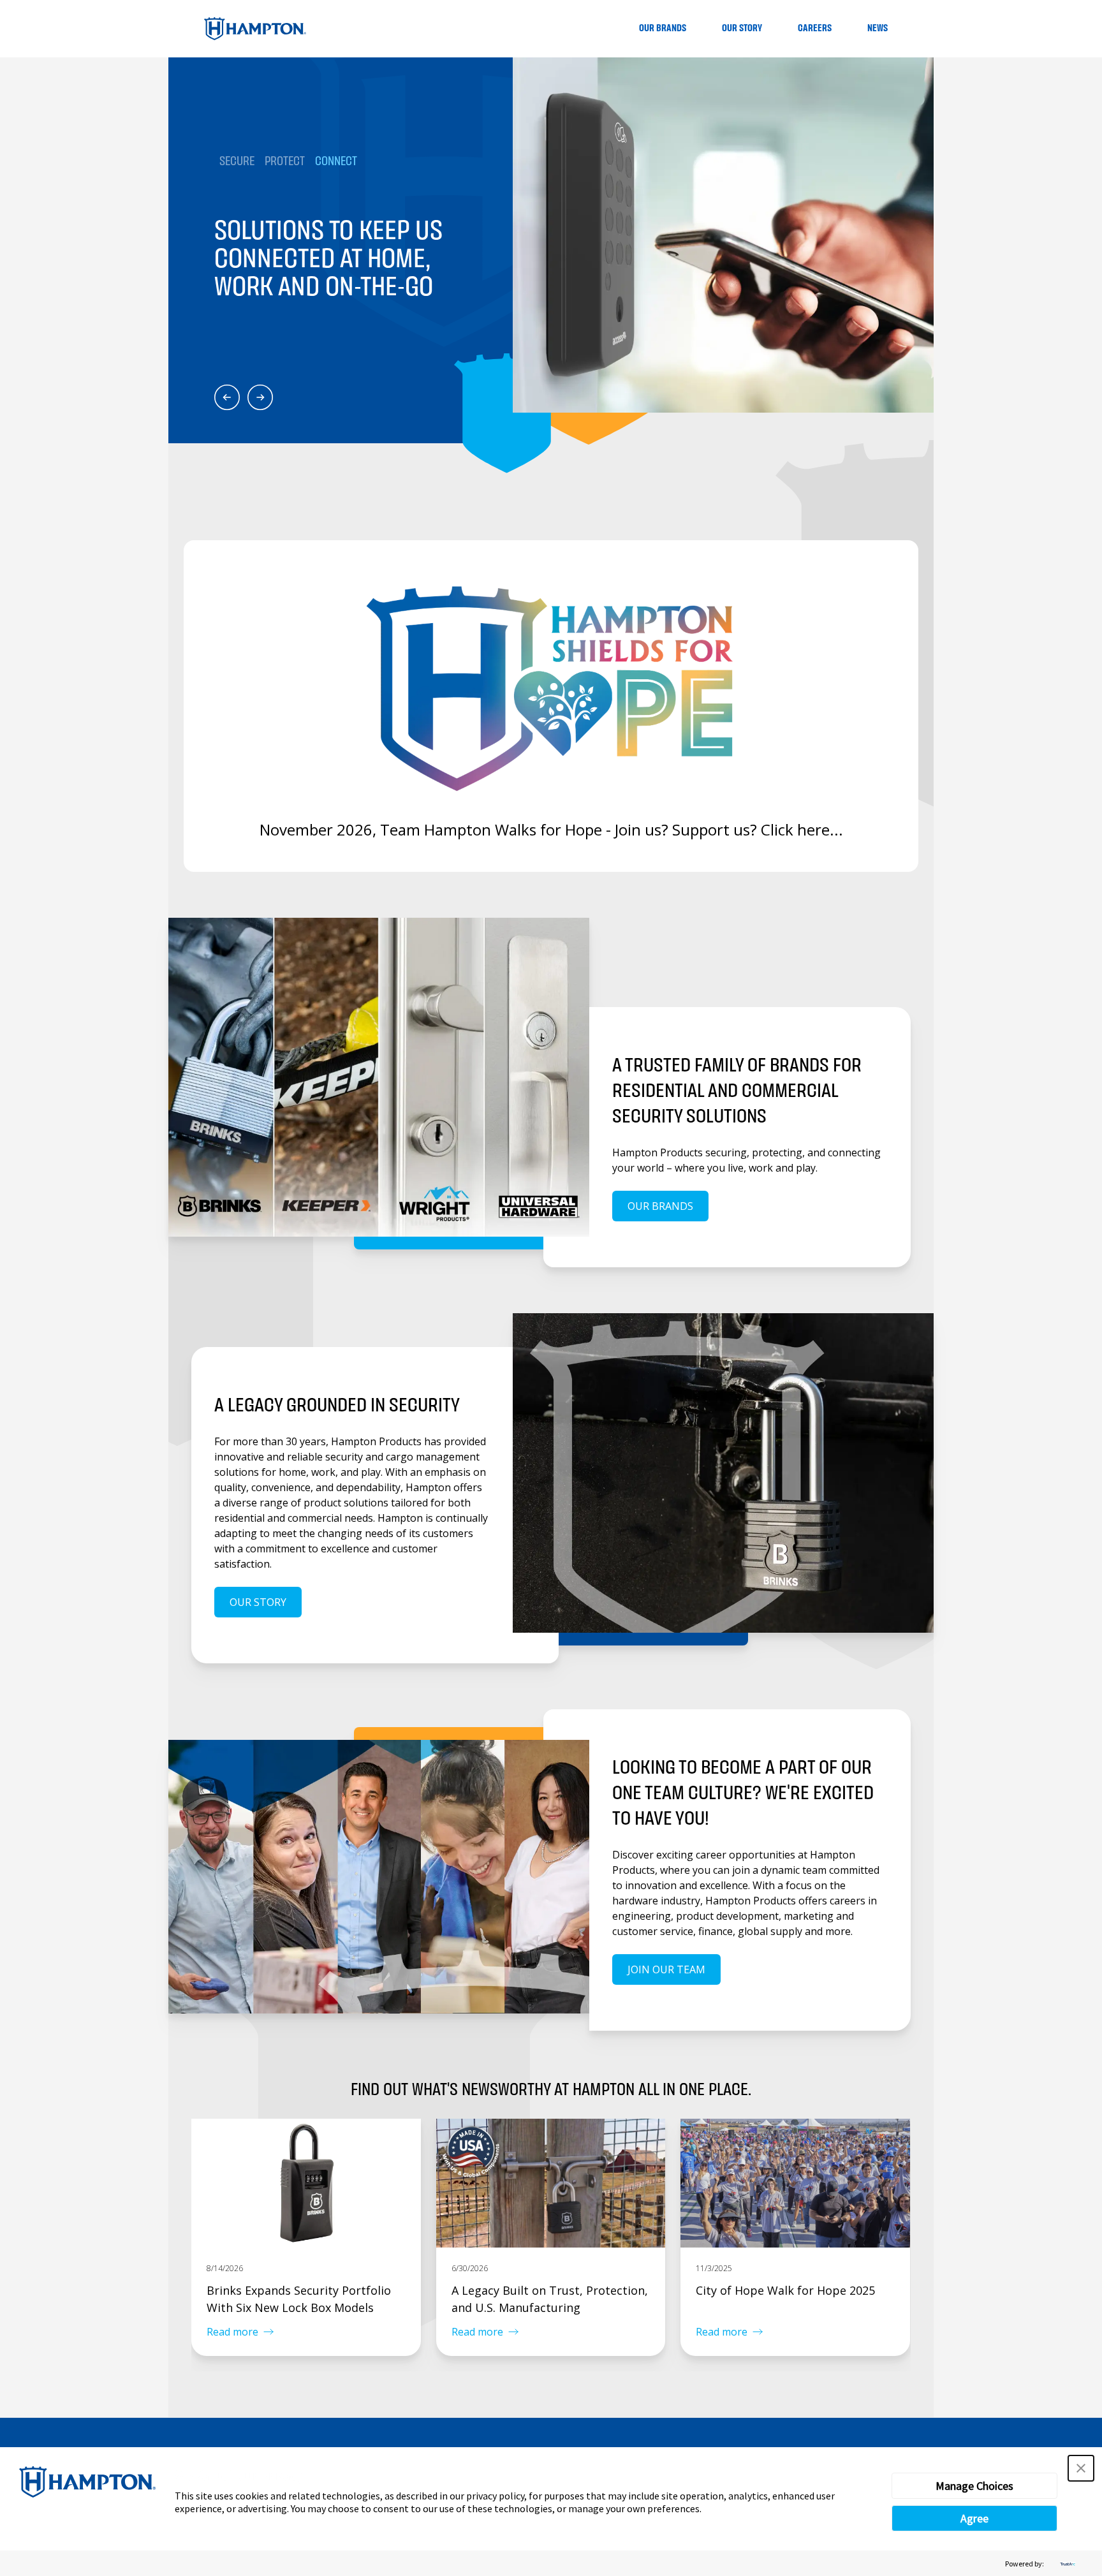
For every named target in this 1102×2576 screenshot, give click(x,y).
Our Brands (663, 28)
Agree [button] (974, 2518)
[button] (1081, 2468)
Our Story (742, 28)
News (878, 28)
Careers (815, 28)
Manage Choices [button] (974, 2486)
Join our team (666, 1969)
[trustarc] (1066, 2564)
